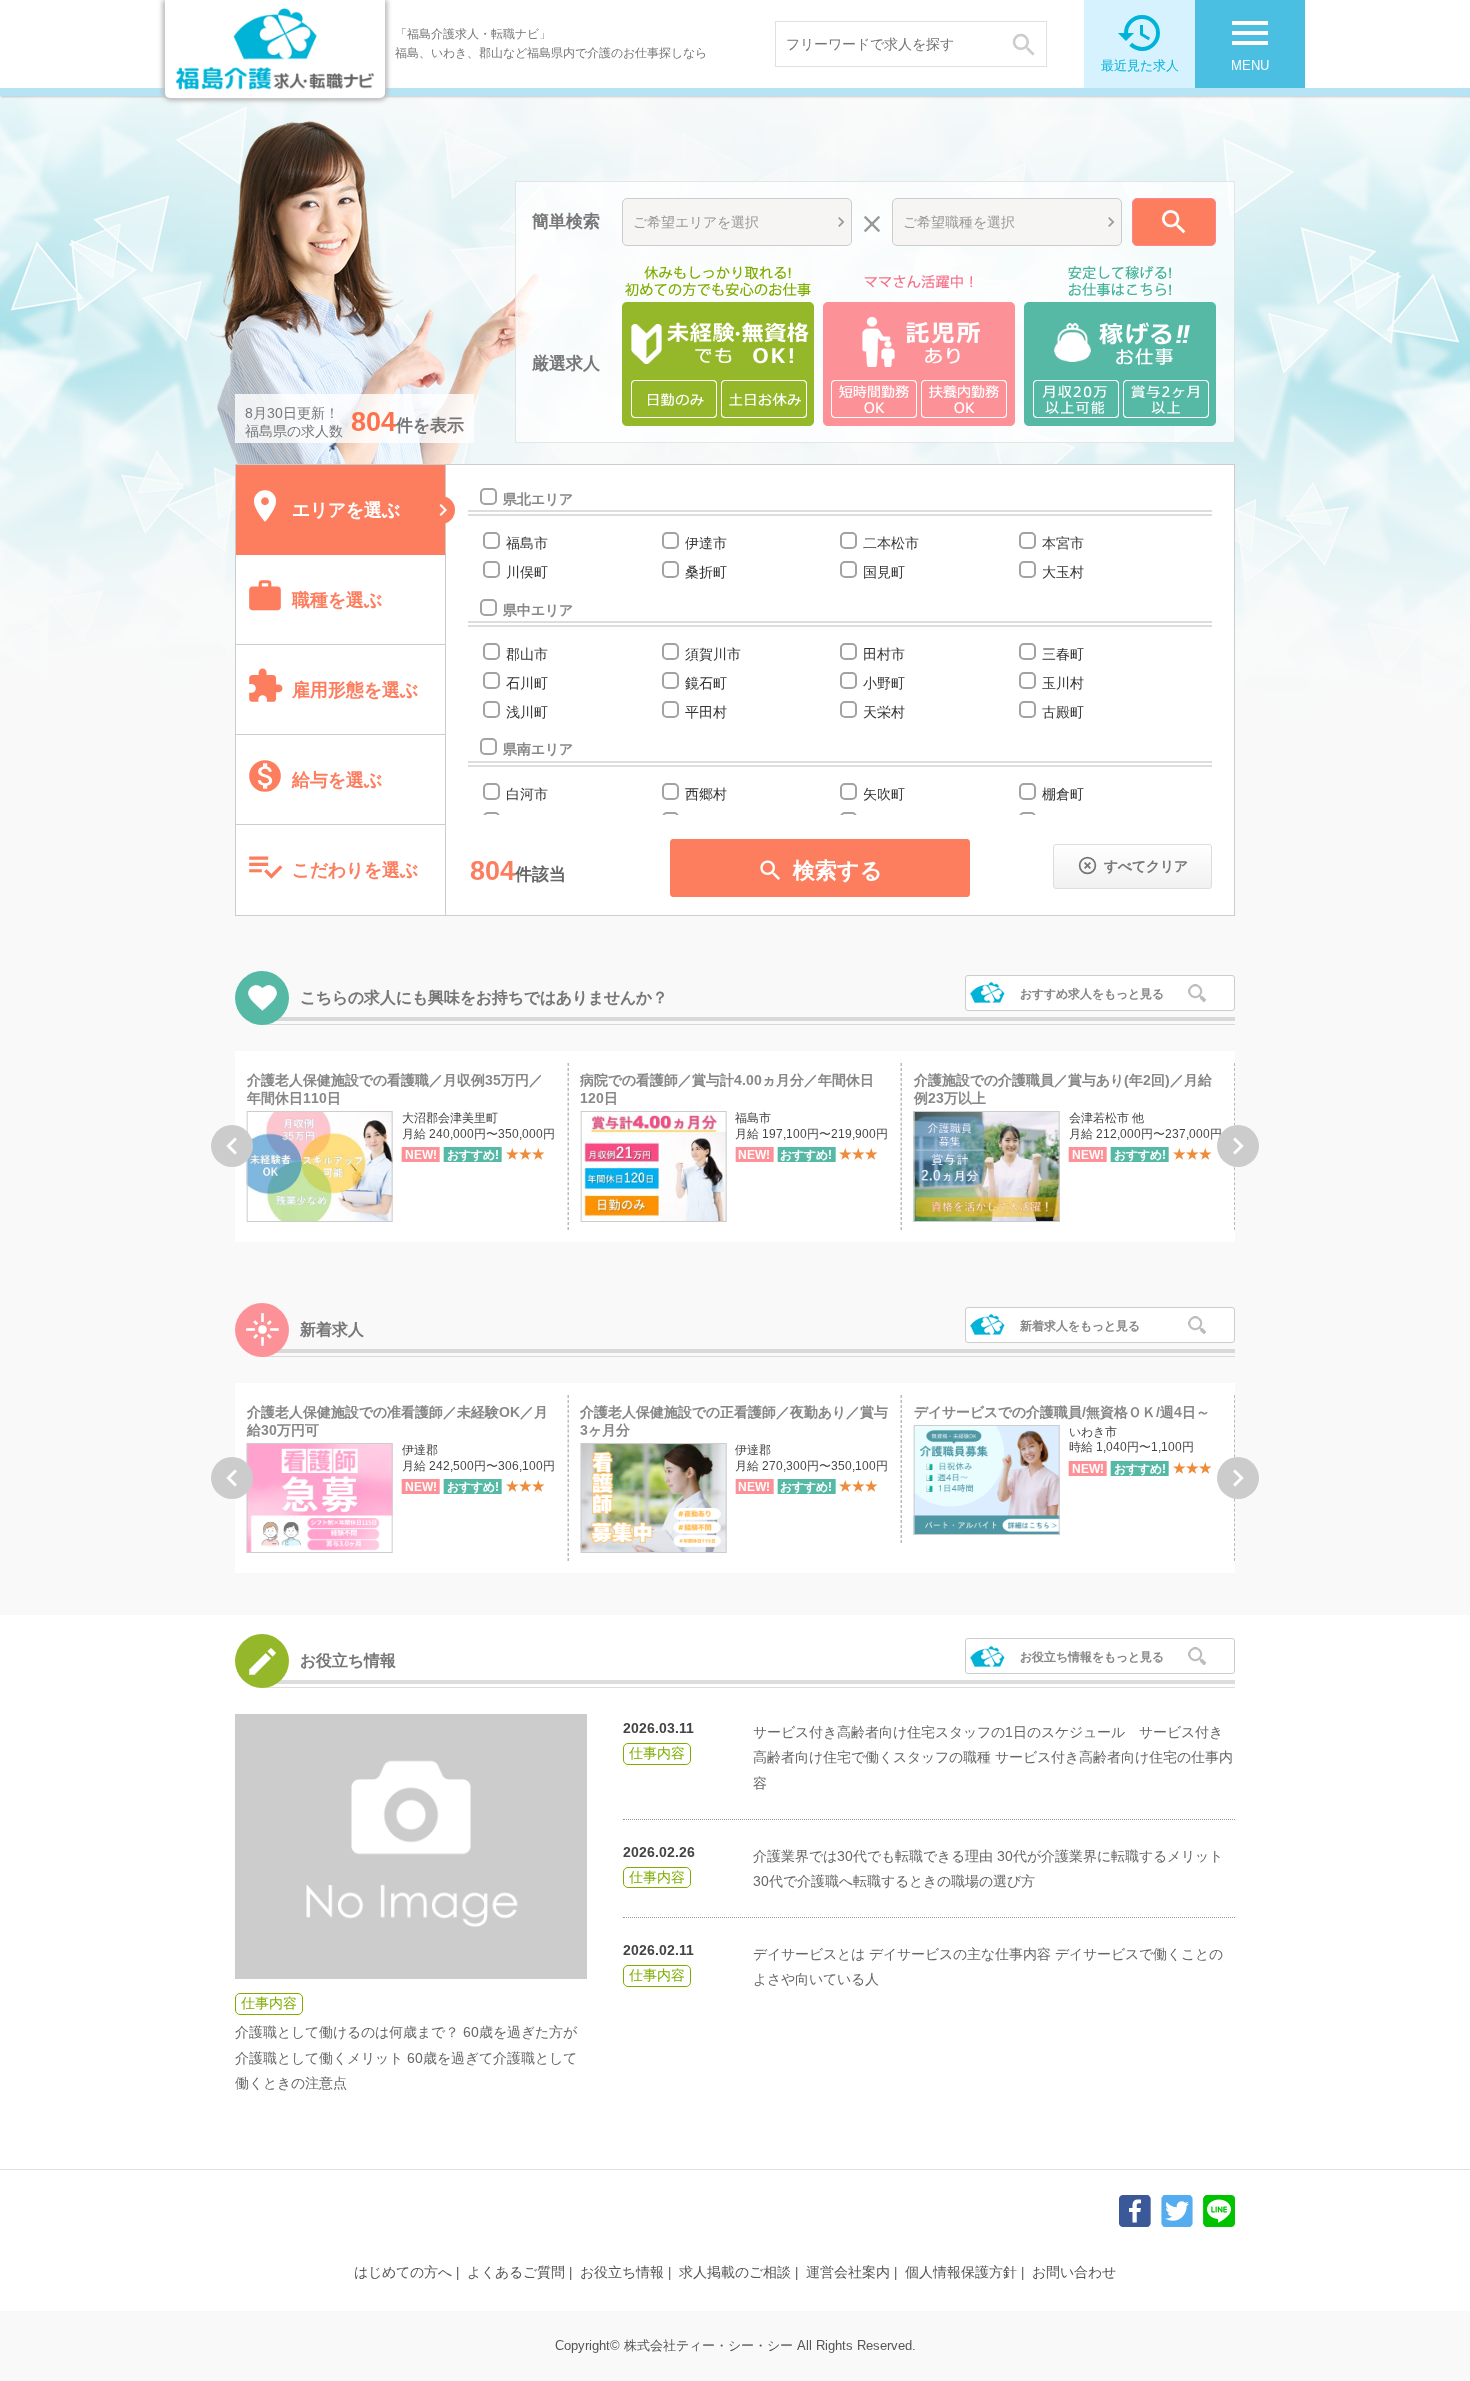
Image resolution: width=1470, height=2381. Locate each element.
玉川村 (1063, 683)
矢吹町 (884, 794)
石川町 (527, 683)
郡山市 (527, 654)
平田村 (706, 712)
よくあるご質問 (516, 2272)
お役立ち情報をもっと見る (1092, 1657)
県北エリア (538, 499)
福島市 (527, 543)
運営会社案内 (848, 2272)
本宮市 (1063, 543)
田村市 (884, 654)
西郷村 (706, 794)
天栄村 (884, 712)
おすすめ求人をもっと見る (1092, 994)
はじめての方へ (403, 2272)
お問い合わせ (1074, 2272)
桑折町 (706, 572)
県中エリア (538, 610)
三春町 (1063, 654)
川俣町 (527, 572)
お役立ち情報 (622, 2272)
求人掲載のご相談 (735, 2272)
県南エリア (538, 749)
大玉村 (1063, 572)
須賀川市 (713, 654)
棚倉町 (1063, 794)
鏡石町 (706, 683)
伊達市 (706, 543)
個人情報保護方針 (961, 2272)
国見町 (884, 572)
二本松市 (891, 543)
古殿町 (1063, 712)
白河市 (527, 794)
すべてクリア (1132, 865)
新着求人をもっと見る (1080, 1326)
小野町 (884, 683)
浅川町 (527, 712)
